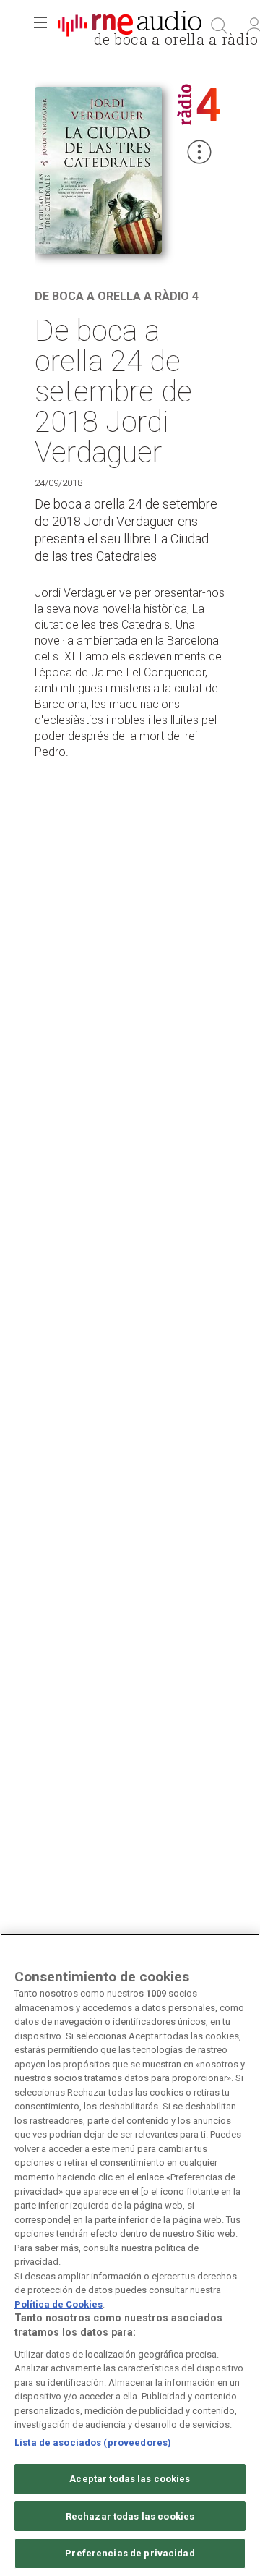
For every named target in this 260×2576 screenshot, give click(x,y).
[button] (40, 26)
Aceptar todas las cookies (130, 2479)
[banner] (130, 26)
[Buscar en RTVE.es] (220, 26)
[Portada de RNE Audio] (130, 26)
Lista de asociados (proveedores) (93, 2443)
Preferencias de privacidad (130, 2553)
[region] (130, 2255)
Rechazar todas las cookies (130, 2516)
